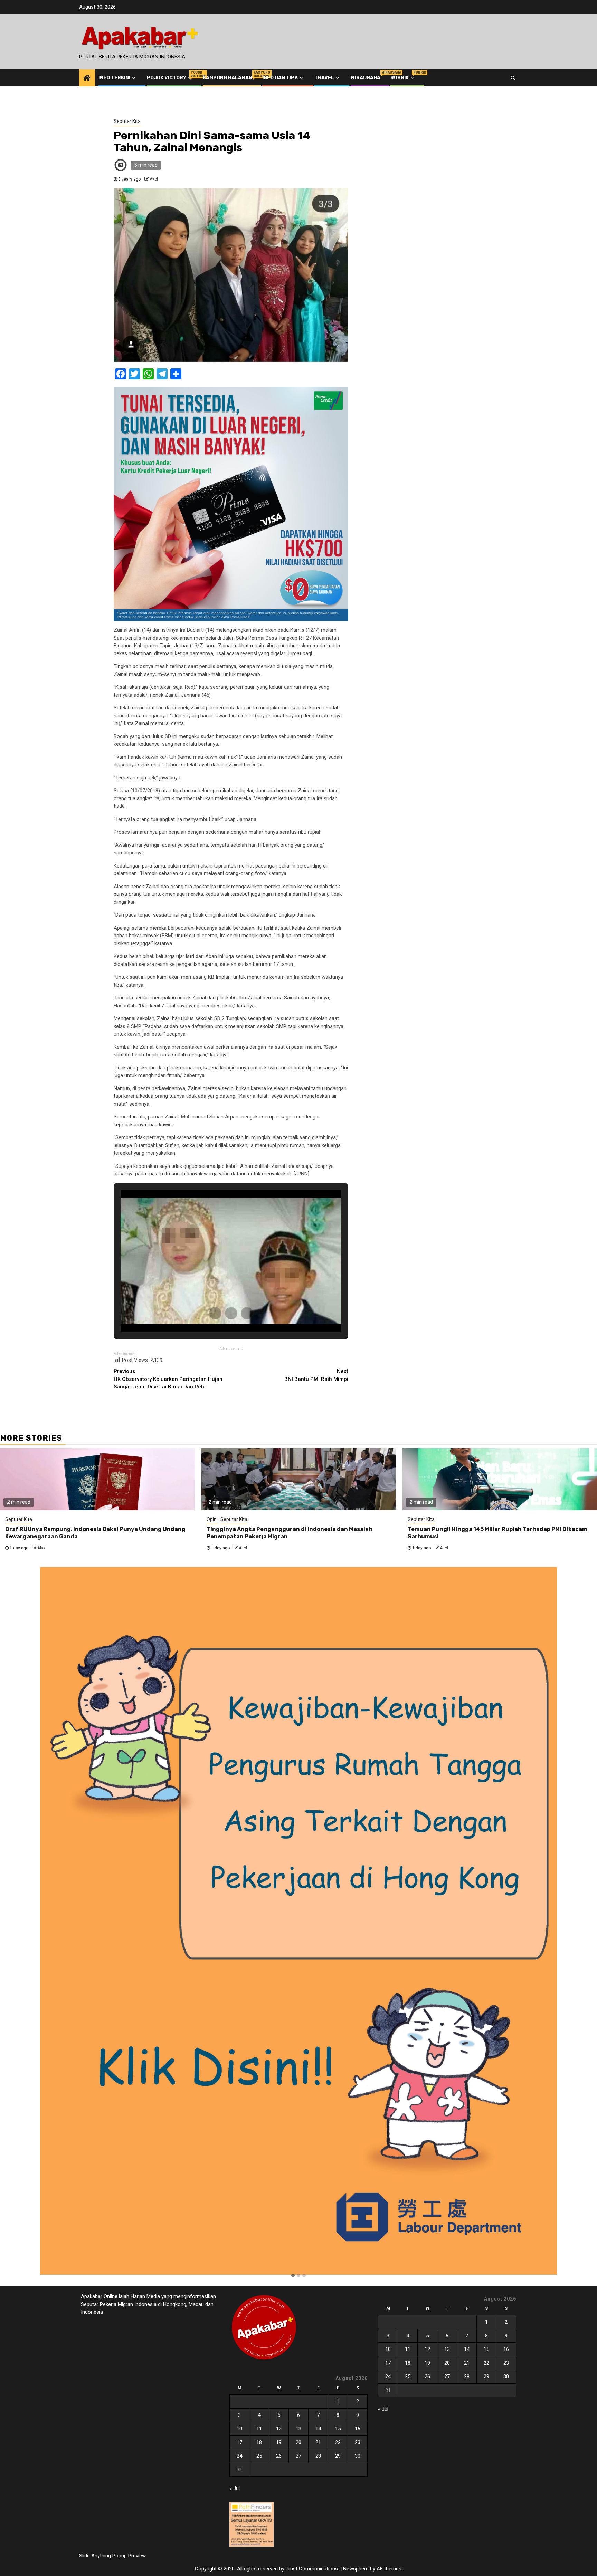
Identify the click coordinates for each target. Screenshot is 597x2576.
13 (298, 2429)
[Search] (513, 78)
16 (358, 2429)
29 (338, 2456)
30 (358, 2456)
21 (318, 2442)
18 (259, 2442)
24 (239, 2456)
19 (279, 2442)
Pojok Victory (170, 78)
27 (298, 2456)
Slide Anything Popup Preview (112, 2556)
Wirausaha (366, 78)
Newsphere (356, 2569)
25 (259, 2456)
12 (279, 2429)
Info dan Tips (280, 78)
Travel (324, 78)
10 (239, 2429)
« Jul (235, 2488)
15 (338, 2429)
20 (298, 2442)
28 (318, 2456)
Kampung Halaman (228, 78)
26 (279, 2456)
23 (358, 2442)
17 (239, 2442)
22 (338, 2442)
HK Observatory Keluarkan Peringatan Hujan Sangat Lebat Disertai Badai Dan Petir (168, 1379)
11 (259, 2429)
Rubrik (403, 78)
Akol (154, 179)
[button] (293, 2276)
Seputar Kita (127, 121)
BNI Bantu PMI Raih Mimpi (316, 1375)
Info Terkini (114, 78)
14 (318, 2429)
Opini (212, 1519)
